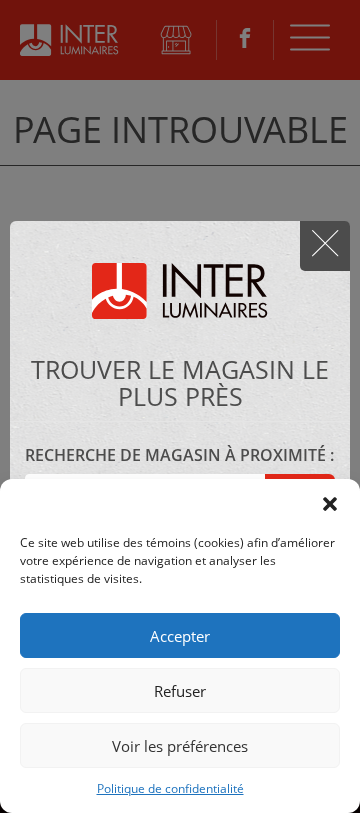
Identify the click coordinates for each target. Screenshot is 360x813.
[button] (330, 504)
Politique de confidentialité (170, 788)
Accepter (180, 636)
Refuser (180, 691)
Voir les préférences (180, 746)
